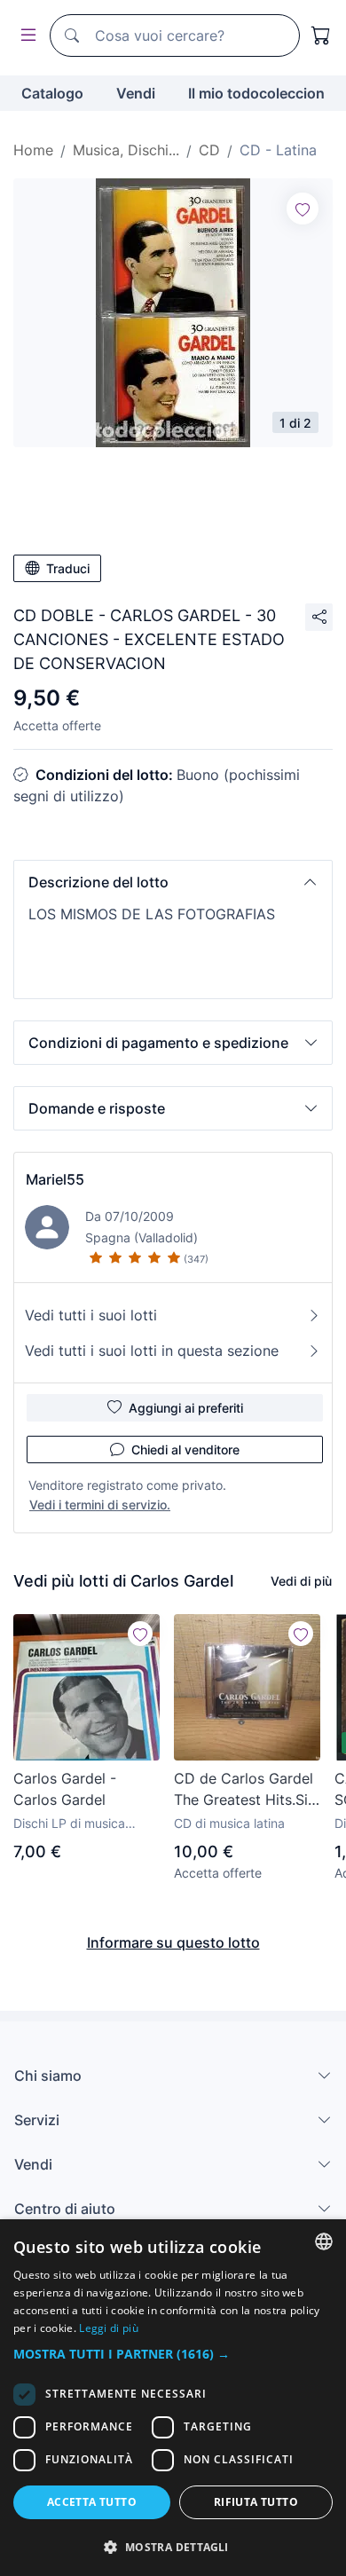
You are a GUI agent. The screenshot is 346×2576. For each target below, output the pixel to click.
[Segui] (303, 209)
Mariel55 (55, 1179)
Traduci (68, 568)
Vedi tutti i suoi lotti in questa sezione (152, 1351)
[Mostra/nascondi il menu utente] (25, 36)
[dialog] (173, 2398)
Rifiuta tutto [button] (256, 2502)
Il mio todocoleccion (256, 93)
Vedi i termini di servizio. (100, 1505)
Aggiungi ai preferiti (186, 1408)
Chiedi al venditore (185, 1449)
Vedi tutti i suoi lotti (91, 1315)
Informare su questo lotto (173, 1942)
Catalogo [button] (52, 93)
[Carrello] (321, 35)
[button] (173, 882)
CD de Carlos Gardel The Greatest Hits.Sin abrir (245, 1790)
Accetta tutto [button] (92, 2502)
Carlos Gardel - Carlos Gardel (65, 1789)
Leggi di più (109, 2328)
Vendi (136, 93)
